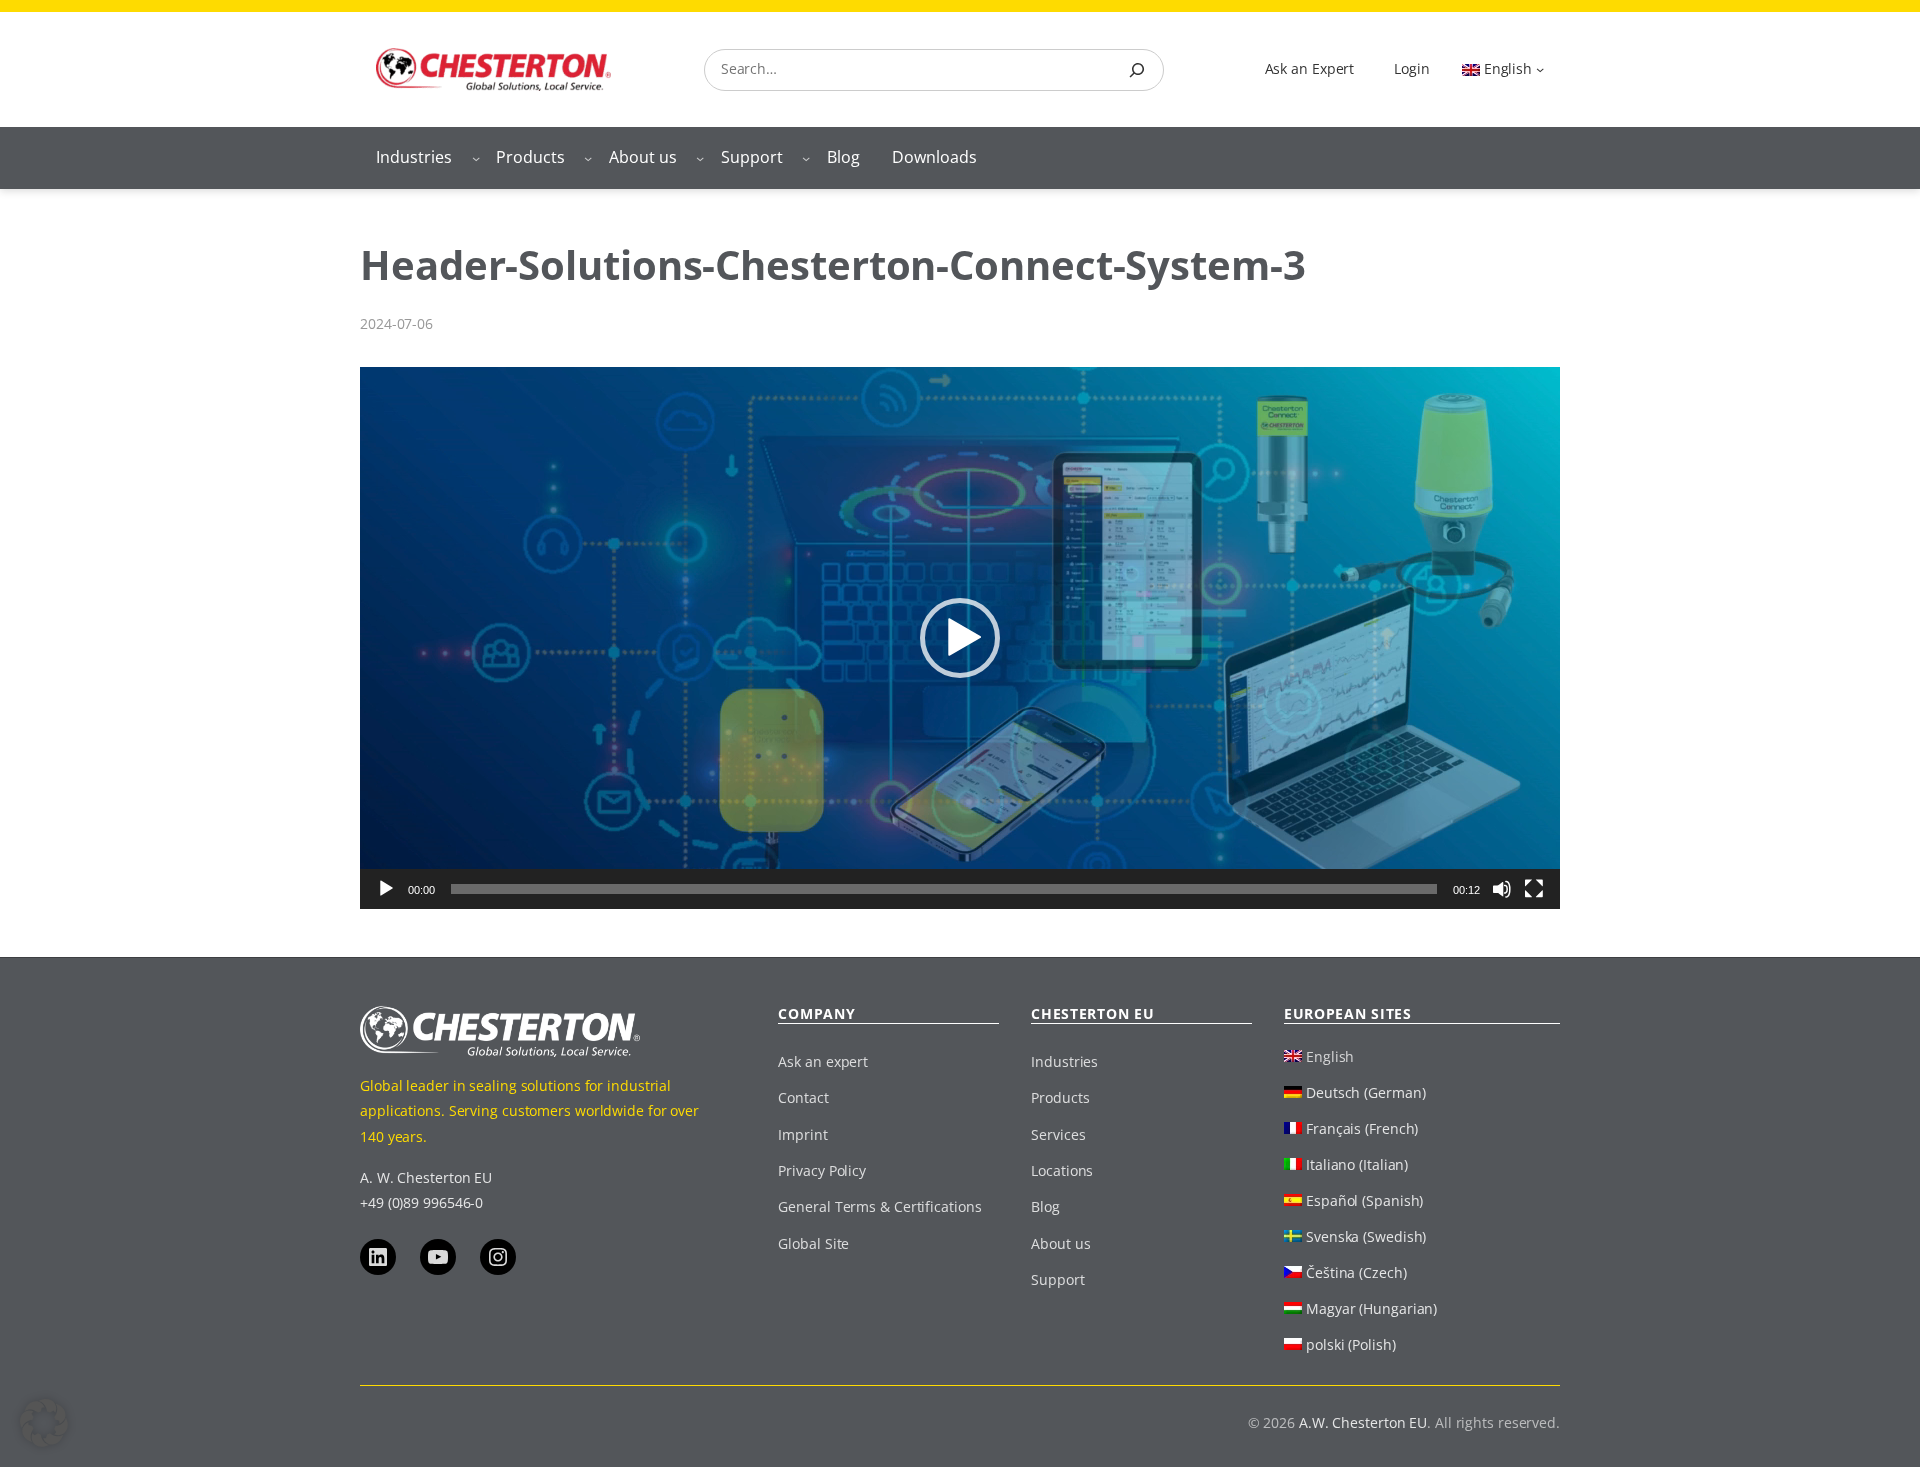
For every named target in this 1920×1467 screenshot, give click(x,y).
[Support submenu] (806, 158)
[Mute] (1502, 889)
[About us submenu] (700, 158)
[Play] (386, 889)
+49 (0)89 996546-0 (421, 1202)
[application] (960, 638)
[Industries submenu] (476, 158)
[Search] (1137, 70)
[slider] (944, 889)
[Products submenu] (588, 158)
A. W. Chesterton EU (426, 1177)
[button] (960, 638)
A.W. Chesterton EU (1363, 1422)
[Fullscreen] (1534, 889)
